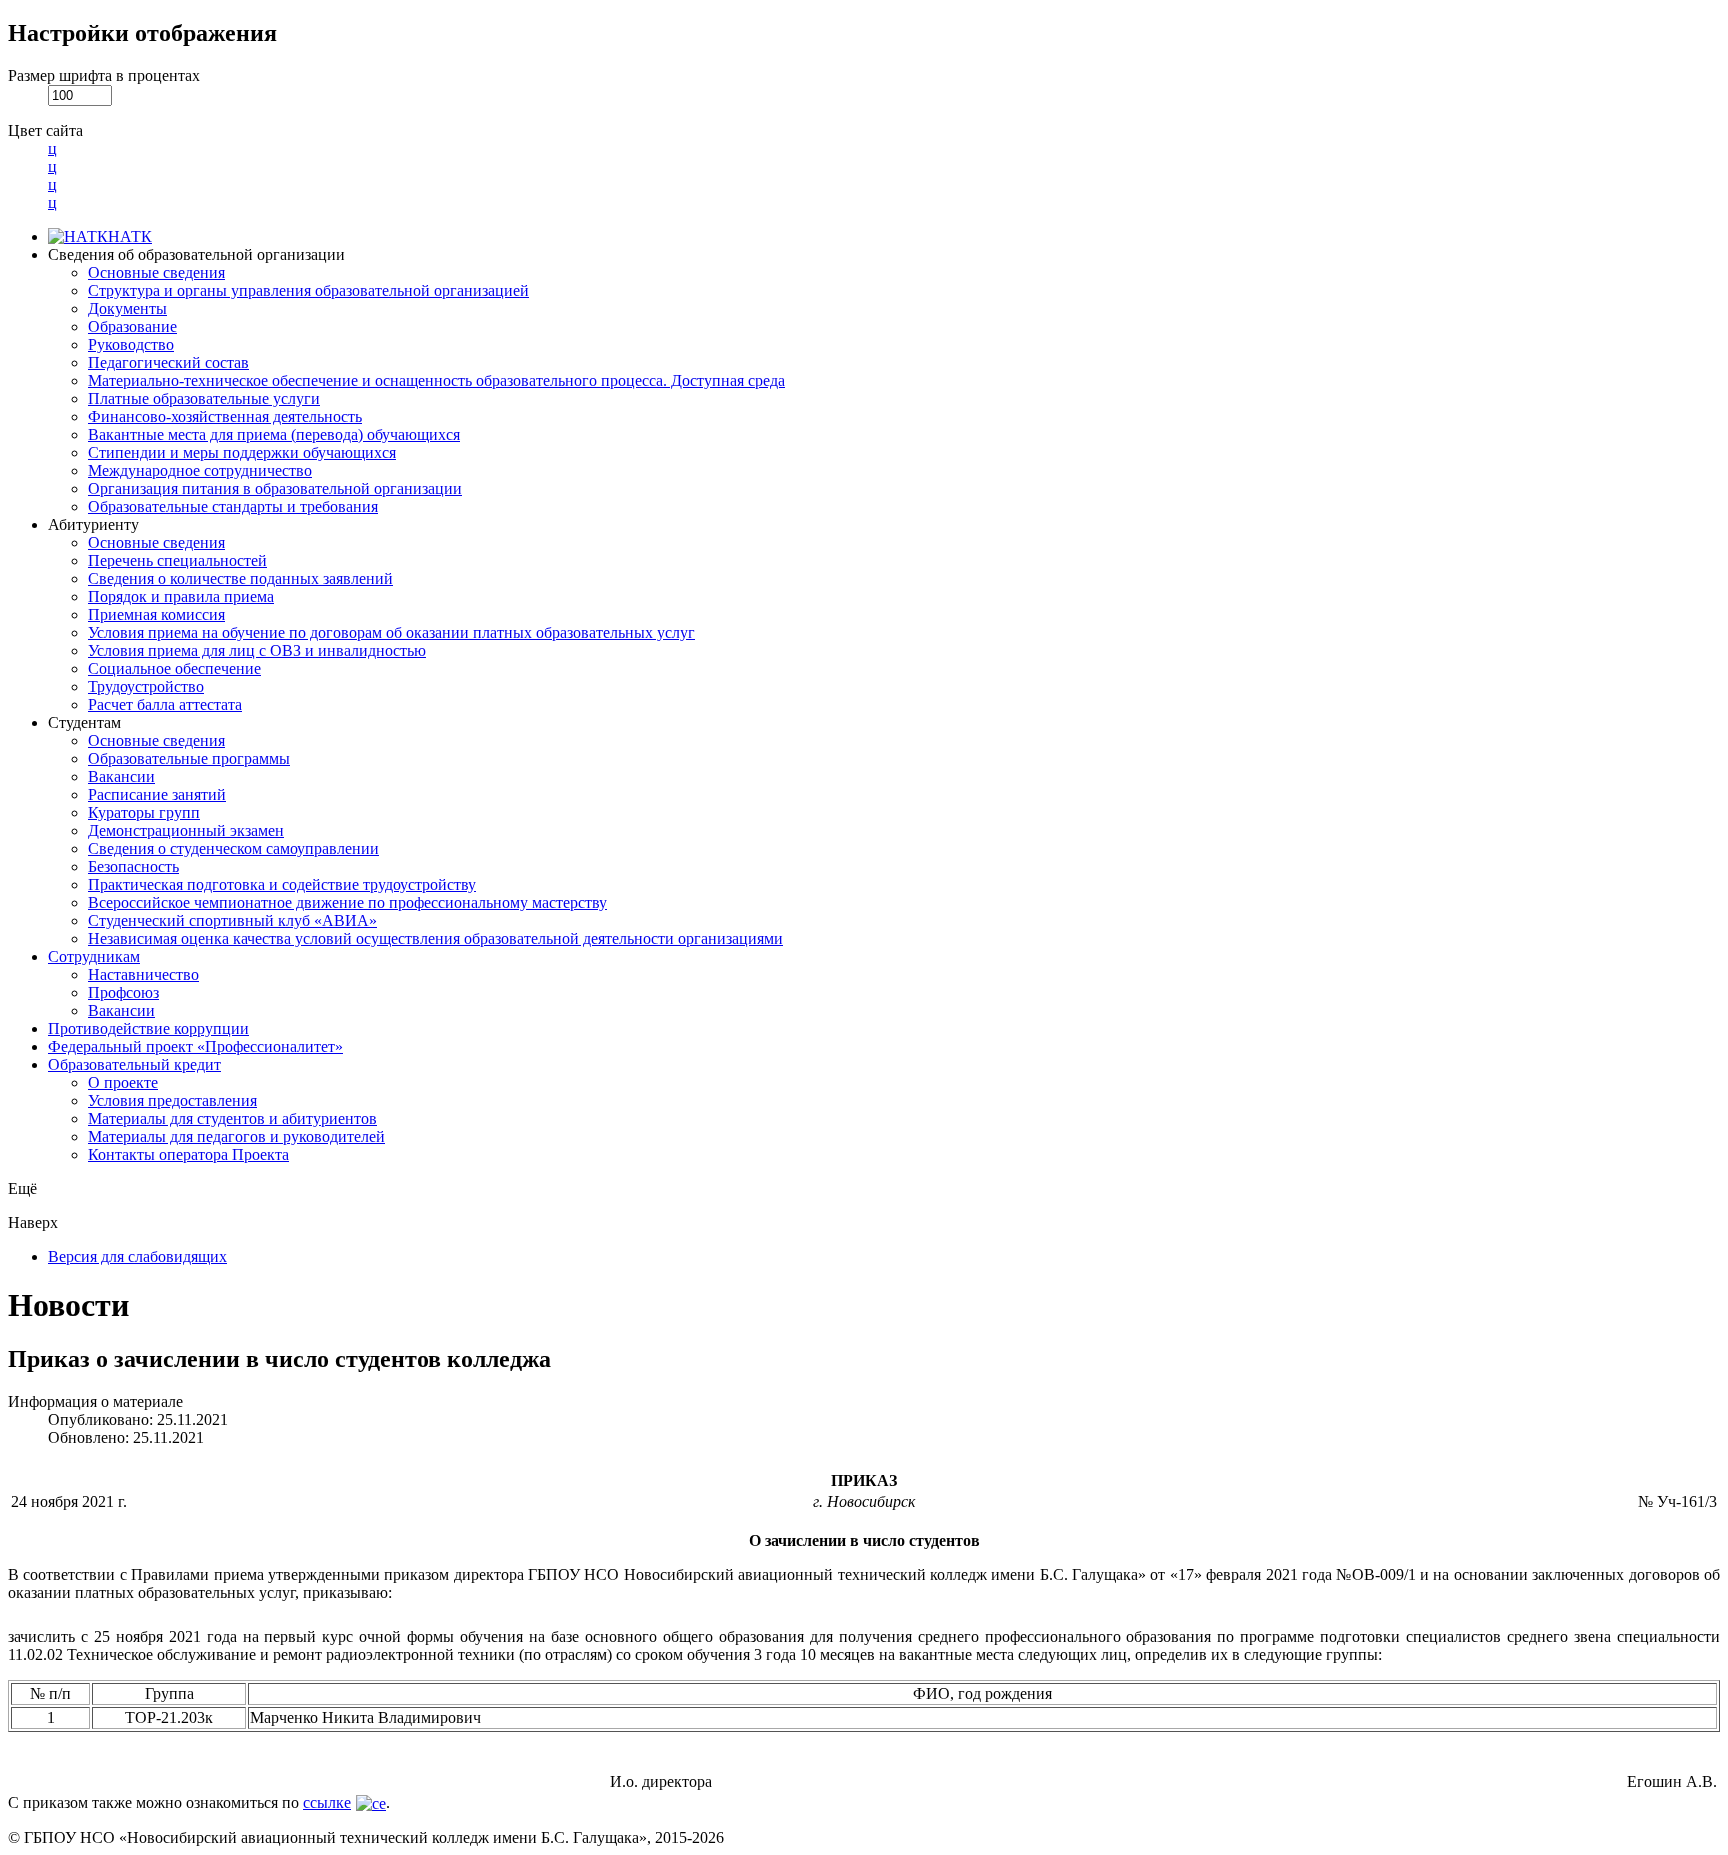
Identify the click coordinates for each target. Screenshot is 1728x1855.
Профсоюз (123, 992)
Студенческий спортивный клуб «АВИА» (232, 920)
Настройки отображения (142, 33)
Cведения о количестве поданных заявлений (240, 578)
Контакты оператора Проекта (188, 1154)
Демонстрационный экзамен (186, 830)
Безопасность (133, 866)
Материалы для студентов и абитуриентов (232, 1118)
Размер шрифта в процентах (104, 75)
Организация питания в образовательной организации (275, 488)
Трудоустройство (146, 686)
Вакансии (121, 776)
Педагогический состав (168, 362)
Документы (127, 308)
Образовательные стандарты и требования (233, 506)
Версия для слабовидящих (137, 1256)
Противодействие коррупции (148, 1028)
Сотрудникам (94, 956)
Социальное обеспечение (174, 668)
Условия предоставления (172, 1100)
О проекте (123, 1082)
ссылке (327, 1802)
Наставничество (143, 974)
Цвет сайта (45, 130)
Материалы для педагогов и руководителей (236, 1136)
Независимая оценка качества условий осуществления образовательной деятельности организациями (435, 938)
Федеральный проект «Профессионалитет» (195, 1046)
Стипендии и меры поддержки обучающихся (242, 452)
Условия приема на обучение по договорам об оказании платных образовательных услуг (391, 632)
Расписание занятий (157, 794)
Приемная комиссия (156, 614)
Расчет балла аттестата (165, 704)
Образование (132, 326)
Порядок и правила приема (181, 596)
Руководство (131, 344)
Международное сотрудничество (200, 470)
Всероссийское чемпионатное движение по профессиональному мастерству (347, 902)
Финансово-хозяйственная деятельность (225, 416)
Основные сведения (156, 272)
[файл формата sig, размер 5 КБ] (368, 1802)
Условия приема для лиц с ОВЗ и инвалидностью (257, 650)
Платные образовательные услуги (204, 398)
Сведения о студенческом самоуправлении (233, 848)
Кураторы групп (144, 812)
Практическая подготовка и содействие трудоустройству (282, 884)
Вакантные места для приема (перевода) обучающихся (274, 434)
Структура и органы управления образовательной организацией (308, 290)
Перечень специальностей (177, 560)
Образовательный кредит (134, 1064)
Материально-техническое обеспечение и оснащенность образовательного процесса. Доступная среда (436, 380)
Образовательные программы (189, 758)
